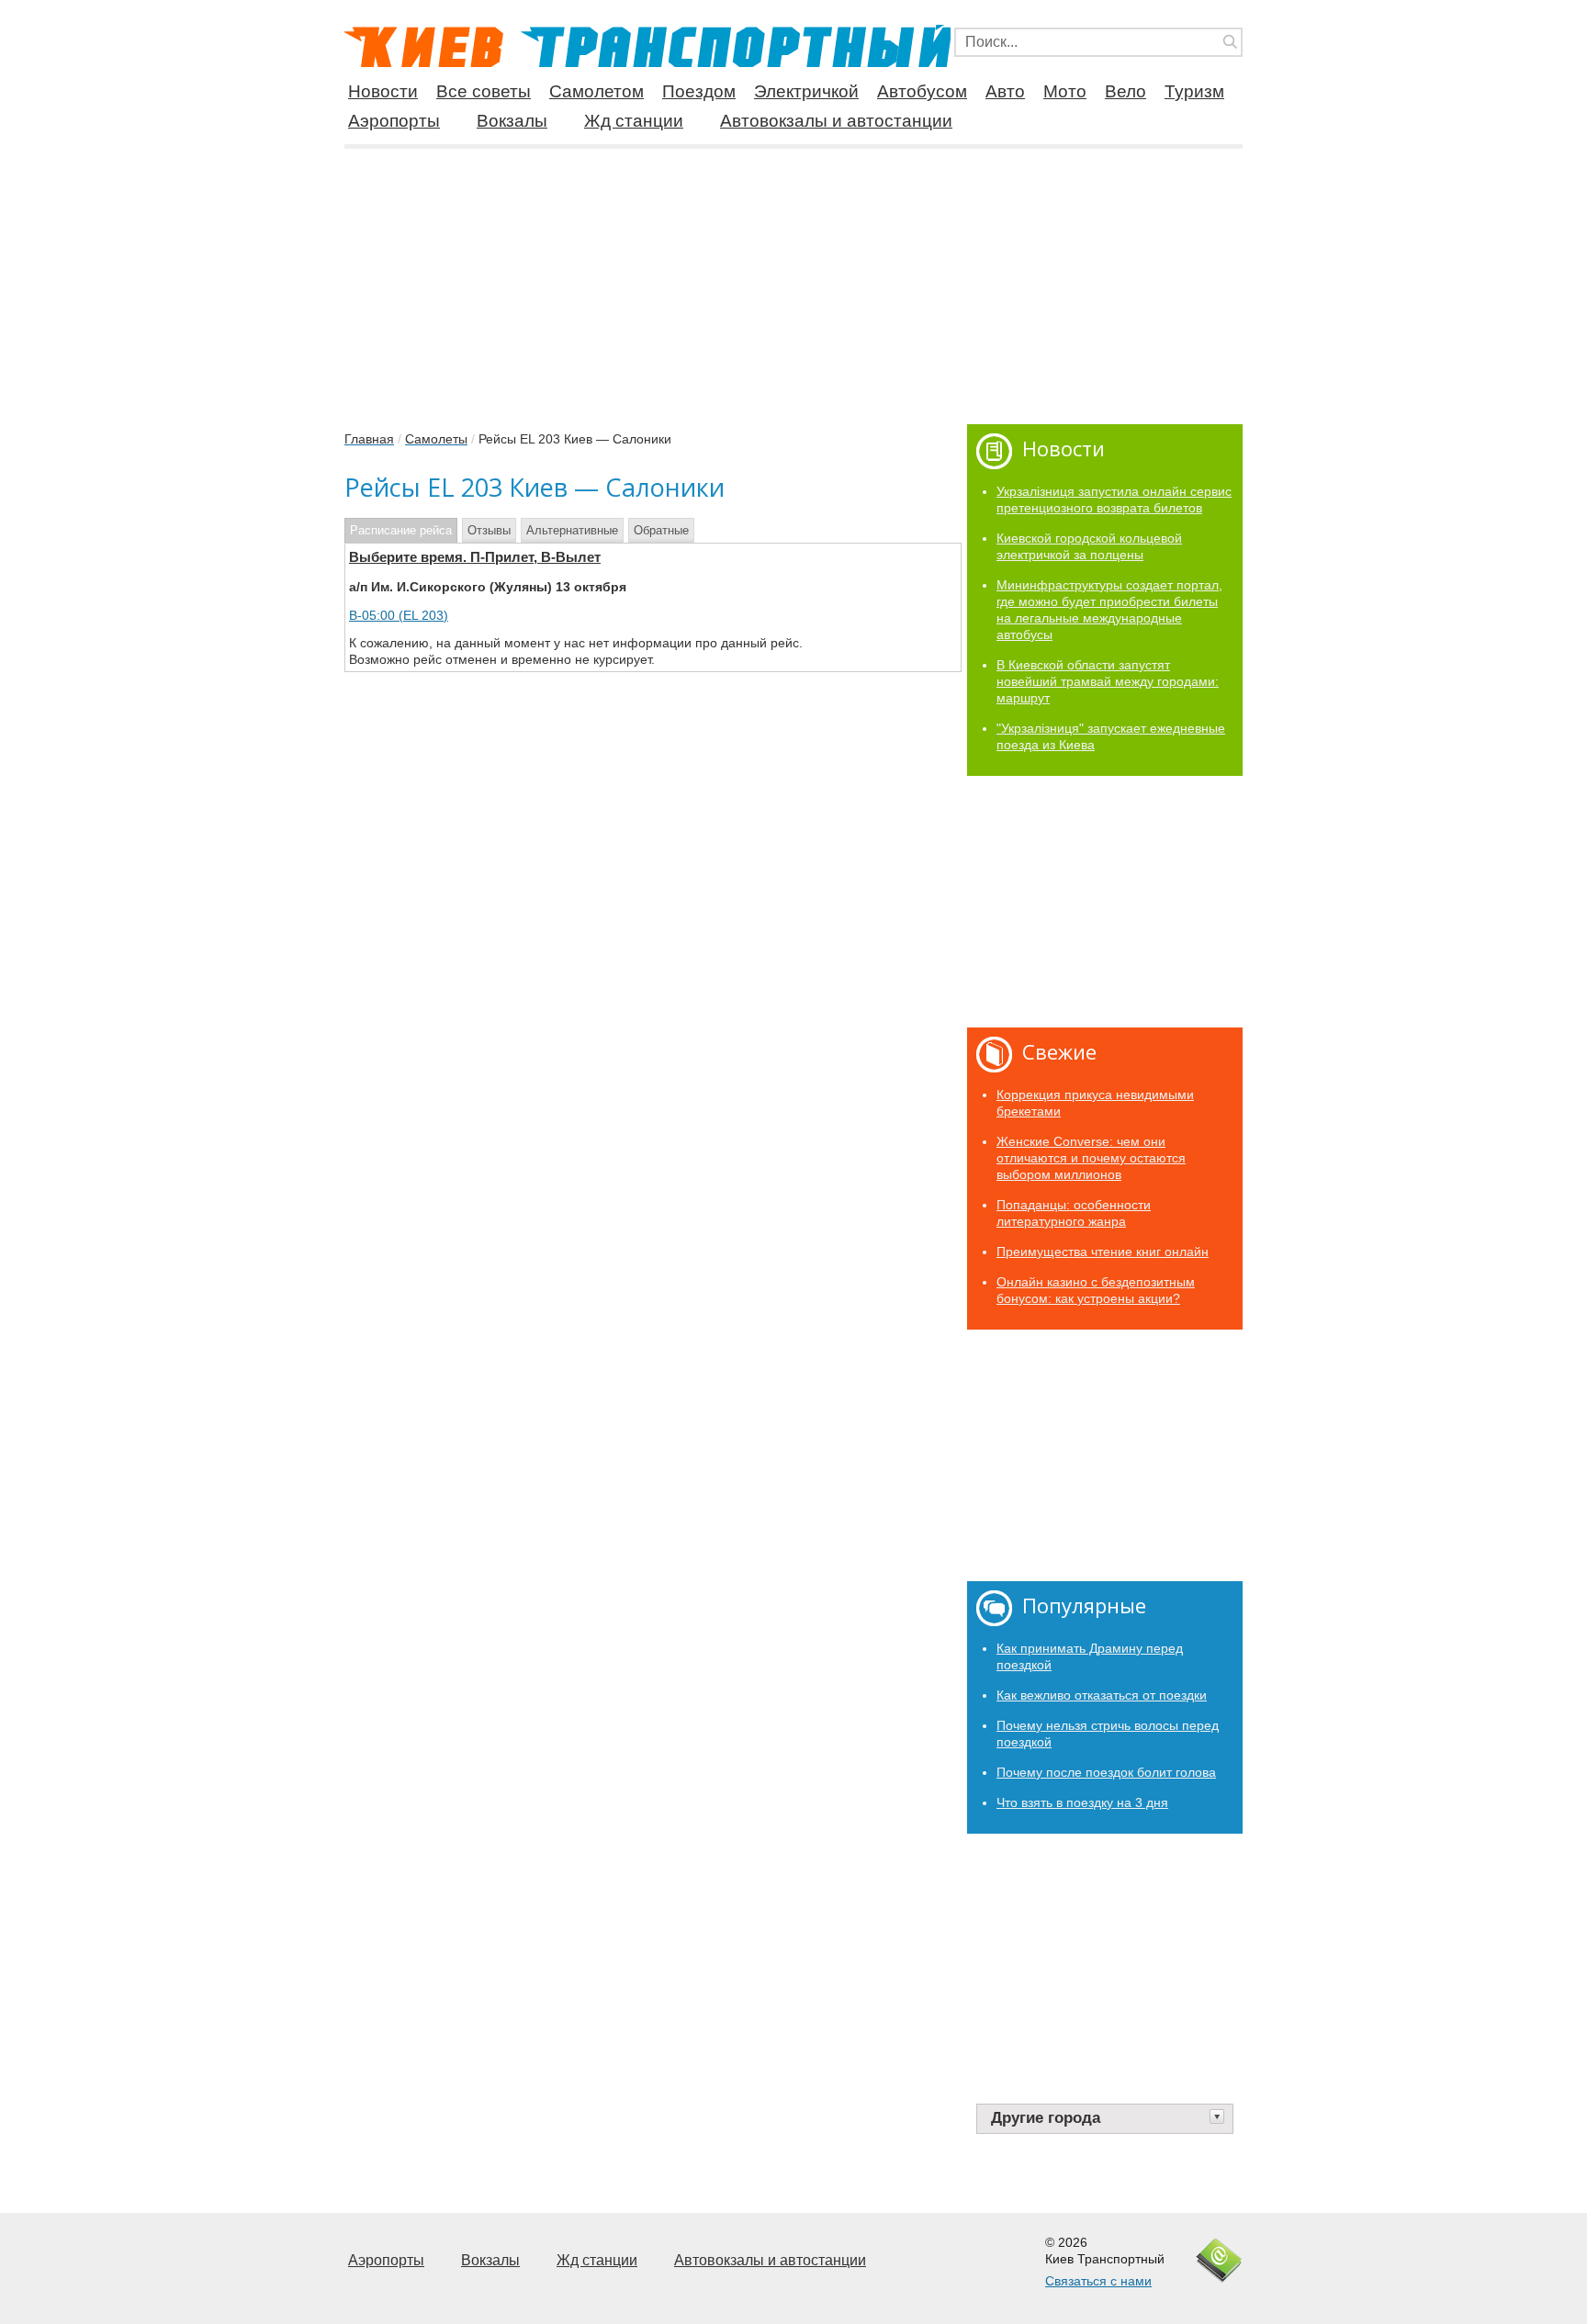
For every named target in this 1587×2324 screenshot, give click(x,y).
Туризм (1194, 92)
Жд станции (634, 121)
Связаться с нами (1098, 2281)
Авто (1005, 92)
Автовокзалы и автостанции (836, 121)
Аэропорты (394, 121)
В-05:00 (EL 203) (399, 615)
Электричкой (806, 92)
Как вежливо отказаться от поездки (1102, 1695)
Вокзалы (512, 121)
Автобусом (922, 92)
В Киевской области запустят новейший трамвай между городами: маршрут (1108, 681)
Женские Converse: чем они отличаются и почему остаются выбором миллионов (1091, 1158)
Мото (1065, 92)
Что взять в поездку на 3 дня (1082, 1802)
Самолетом (597, 92)
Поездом (699, 92)
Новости (383, 92)
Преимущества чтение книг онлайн (1103, 1252)
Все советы (484, 92)
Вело (1126, 92)
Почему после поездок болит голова (1106, 1772)
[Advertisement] (793, 279)
